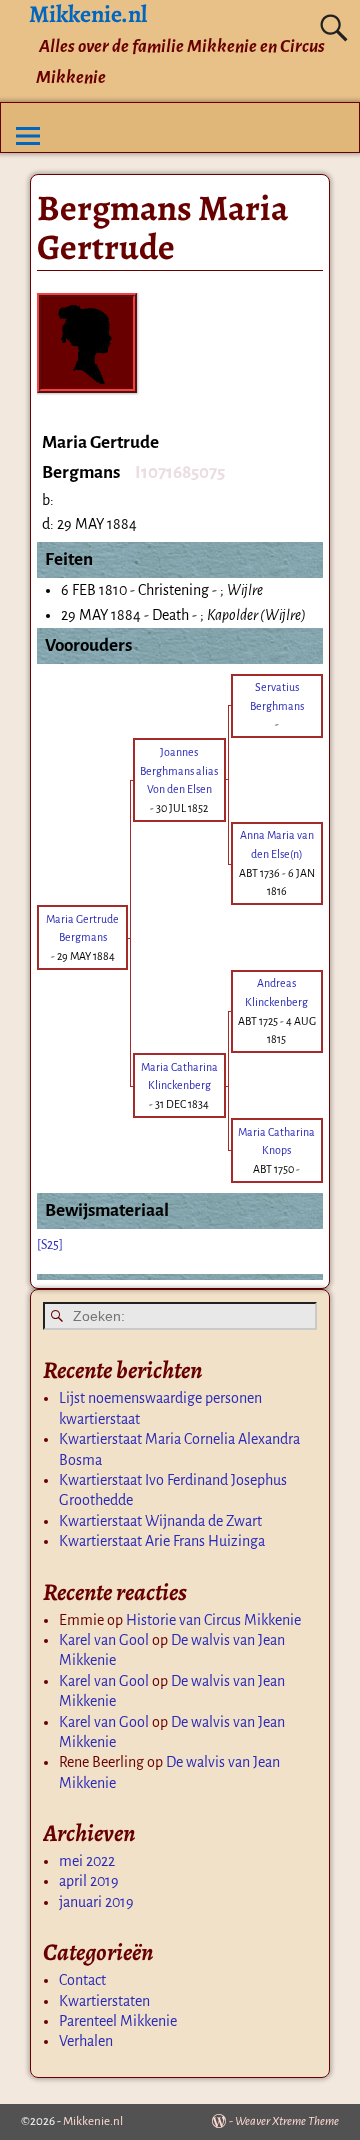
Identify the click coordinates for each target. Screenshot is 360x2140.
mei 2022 (87, 1861)
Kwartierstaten (104, 2001)
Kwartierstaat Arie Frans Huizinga (162, 1541)
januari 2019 (96, 1902)
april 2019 (89, 1881)
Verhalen (86, 2041)
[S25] (50, 1245)
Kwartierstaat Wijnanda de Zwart (160, 1521)
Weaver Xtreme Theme (287, 2121)
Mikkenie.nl (93, 2121)
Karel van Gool (104, 1640)
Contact (82, 1980)
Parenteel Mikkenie (118, 2021)
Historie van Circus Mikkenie (213, 1620)
